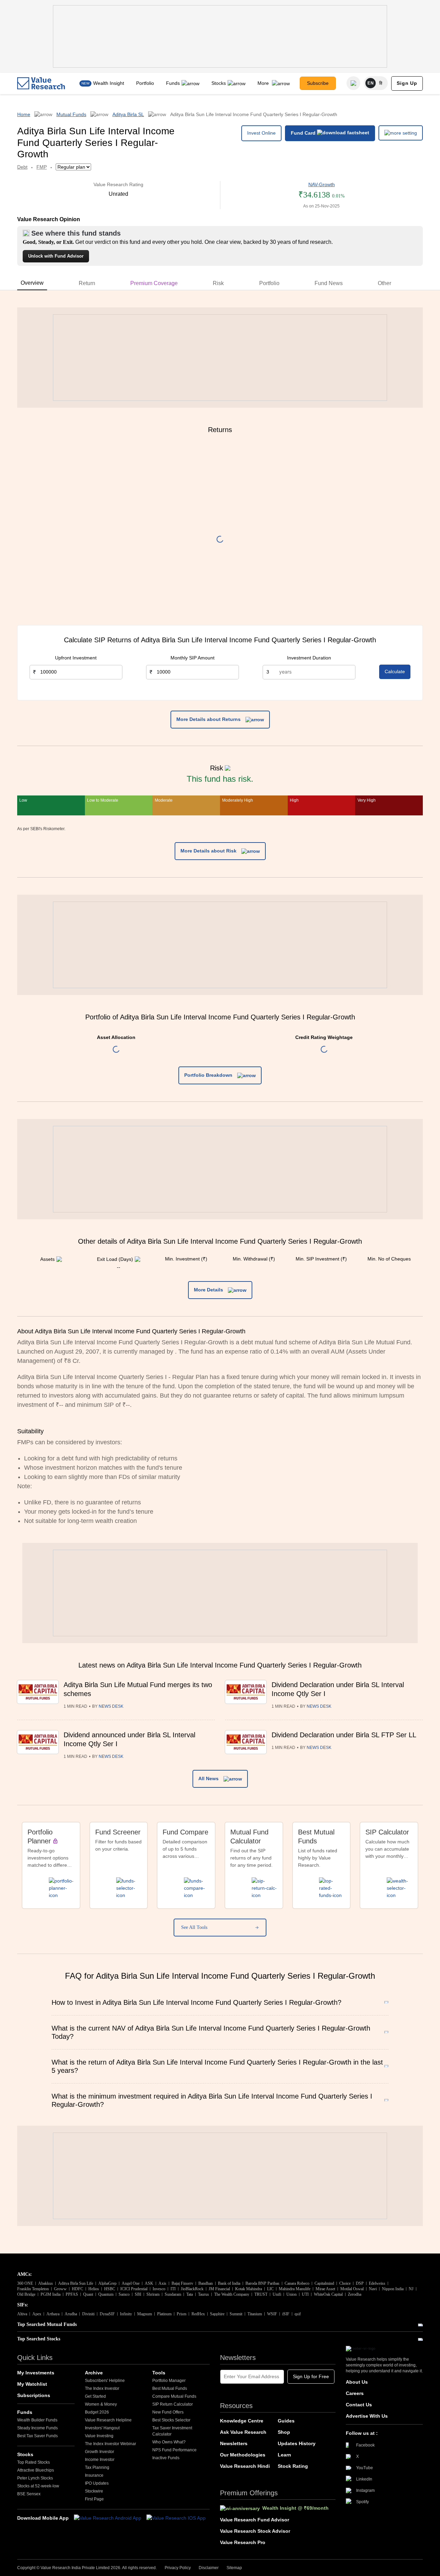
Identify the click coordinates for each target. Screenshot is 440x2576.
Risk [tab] (218, 283)
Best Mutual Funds (170, 2388)
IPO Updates (97, 2483)
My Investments (36, 2373)
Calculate (395, 671)
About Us (357, 2382)
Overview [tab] (32, 283)
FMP (42, 167)
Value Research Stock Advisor (255, 2531)
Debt (22, 167)
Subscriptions (34, 2395)
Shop (284, 2432)
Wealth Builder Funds (37, 2420)
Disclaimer (209, 2568)
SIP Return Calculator (173, 2404)
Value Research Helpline (108, 2420)
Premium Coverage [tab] (154, 283)
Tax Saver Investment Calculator (172, 2431)
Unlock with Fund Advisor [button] (56, 256)
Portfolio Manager (169, 2381)
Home (24, 114)
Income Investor (100, 2460)
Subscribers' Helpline (105, 2381)
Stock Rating (293, 2466)
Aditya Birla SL (128, 114)
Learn (284, 2455)
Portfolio (145, 83)
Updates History (297, 2443)
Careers (355, 2393)
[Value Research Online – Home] (41, 83)
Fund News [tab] (329, 283)
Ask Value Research (243, 2432)
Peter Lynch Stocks (35, 2478)
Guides (286, 2421)
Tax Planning (97, 2467)
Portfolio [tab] (269, 283)
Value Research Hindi (245, 2466)
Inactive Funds (166, 2458)
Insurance (94, 2475)
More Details (209, 1290)
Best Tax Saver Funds (37, 2436)
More (264, 83)
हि (381, 83)
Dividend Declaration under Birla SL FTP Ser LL (344, 1735)
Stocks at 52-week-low (38, 2486)
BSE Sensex (29, 2494)
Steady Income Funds (37, 2428)
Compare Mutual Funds (174, 2396)
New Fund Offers (168, 2412)
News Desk (111, 1706)
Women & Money (101, 2404)
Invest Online (261, 133)
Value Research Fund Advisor (255, 2520)
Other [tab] (384, 283)
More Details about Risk (209, 851)
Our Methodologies (243, 2455)
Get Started (95, 2396)
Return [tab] (87, 283)
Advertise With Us (367, 2416)
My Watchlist (32, 2384)
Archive (94, 2373)
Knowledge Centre (242, 2421)
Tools (159, 2373)
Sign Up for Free (311, 2376)
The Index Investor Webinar (111, 2444)
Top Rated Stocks (34, 2462)
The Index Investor (102, 2388)
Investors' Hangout (102, 2428)
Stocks (219, 83)
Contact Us (359, 2405)
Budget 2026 (97, 2412)
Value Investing (99, 2436)
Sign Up (407, 83)
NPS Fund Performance (174, 2450)
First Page (94, 2499)
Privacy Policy (178, 2568)
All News (209, 1778)
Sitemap (234, 2568)
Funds (173, 83)
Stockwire (94, 2491)
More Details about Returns (209, 719)
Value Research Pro (243, 2542)
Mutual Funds (71, 114)
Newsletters (234, 2443)
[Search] (353, 83)
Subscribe (318, 83)
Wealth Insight (109, 83)
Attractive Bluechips (36, 2470)
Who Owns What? (169, 2442)
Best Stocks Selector (171, 2420)
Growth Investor (100, 2452)
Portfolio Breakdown (209, 1075)
